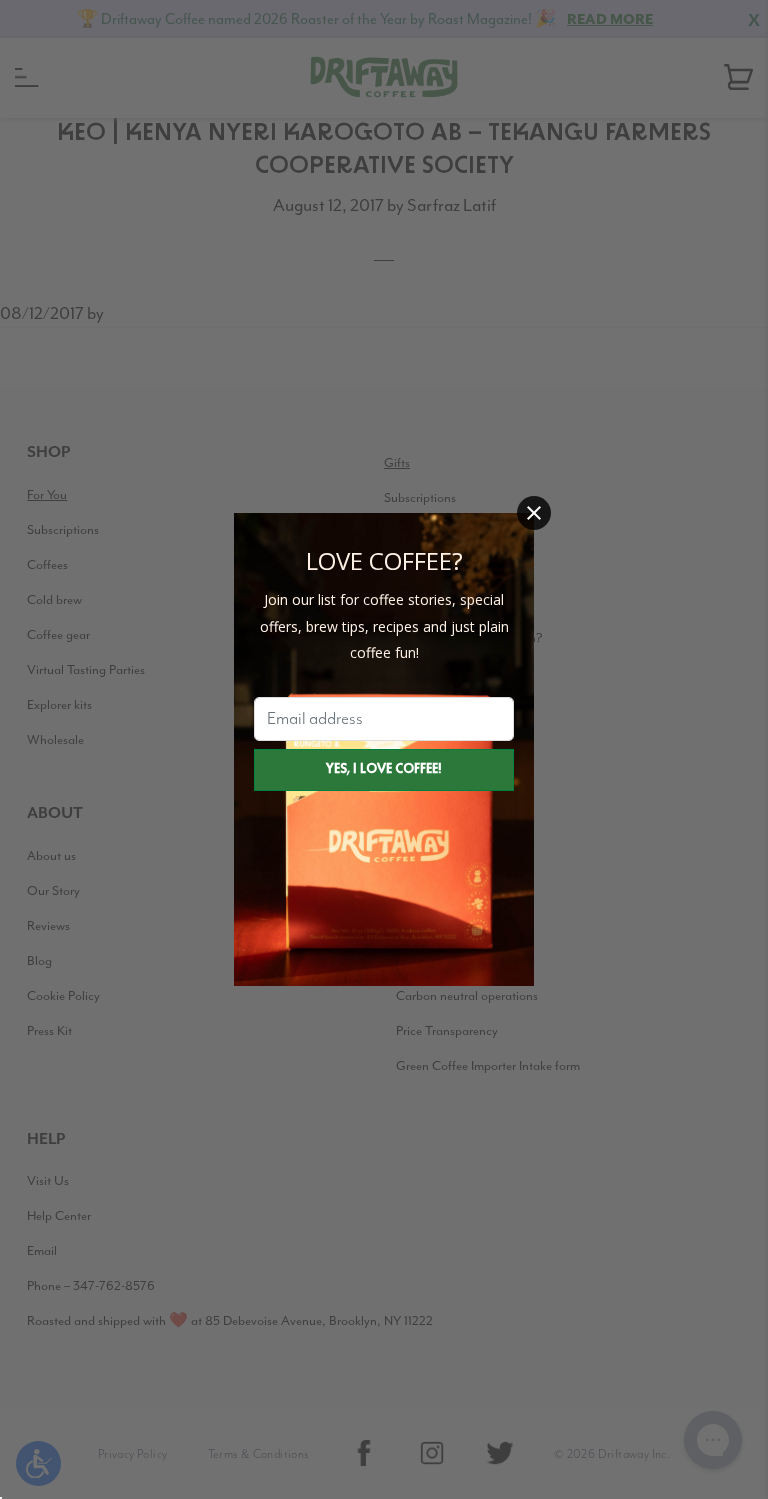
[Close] (534, 513)
